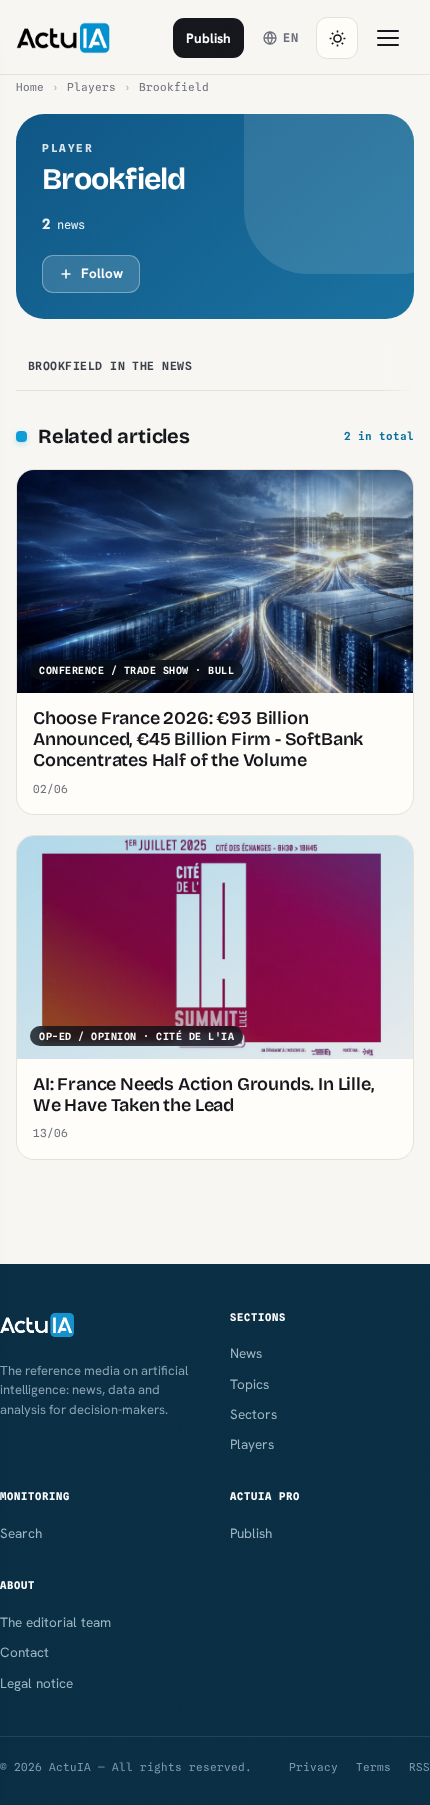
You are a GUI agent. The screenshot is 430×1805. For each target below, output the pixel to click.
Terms (373, 1767)
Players (91, 87)
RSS (419, 1767)
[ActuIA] (63, 38)
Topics (249, 1384)
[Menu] (388, 38)
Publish (208, 38)
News (246, 1353)
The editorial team (55, 1622)
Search (21, 1533)
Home (30, 87)
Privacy (313, 1767)
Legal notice (36, 1683)
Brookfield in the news (110, 366)
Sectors (253, 1414)
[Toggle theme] (337, 38)
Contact (24, 1652)
